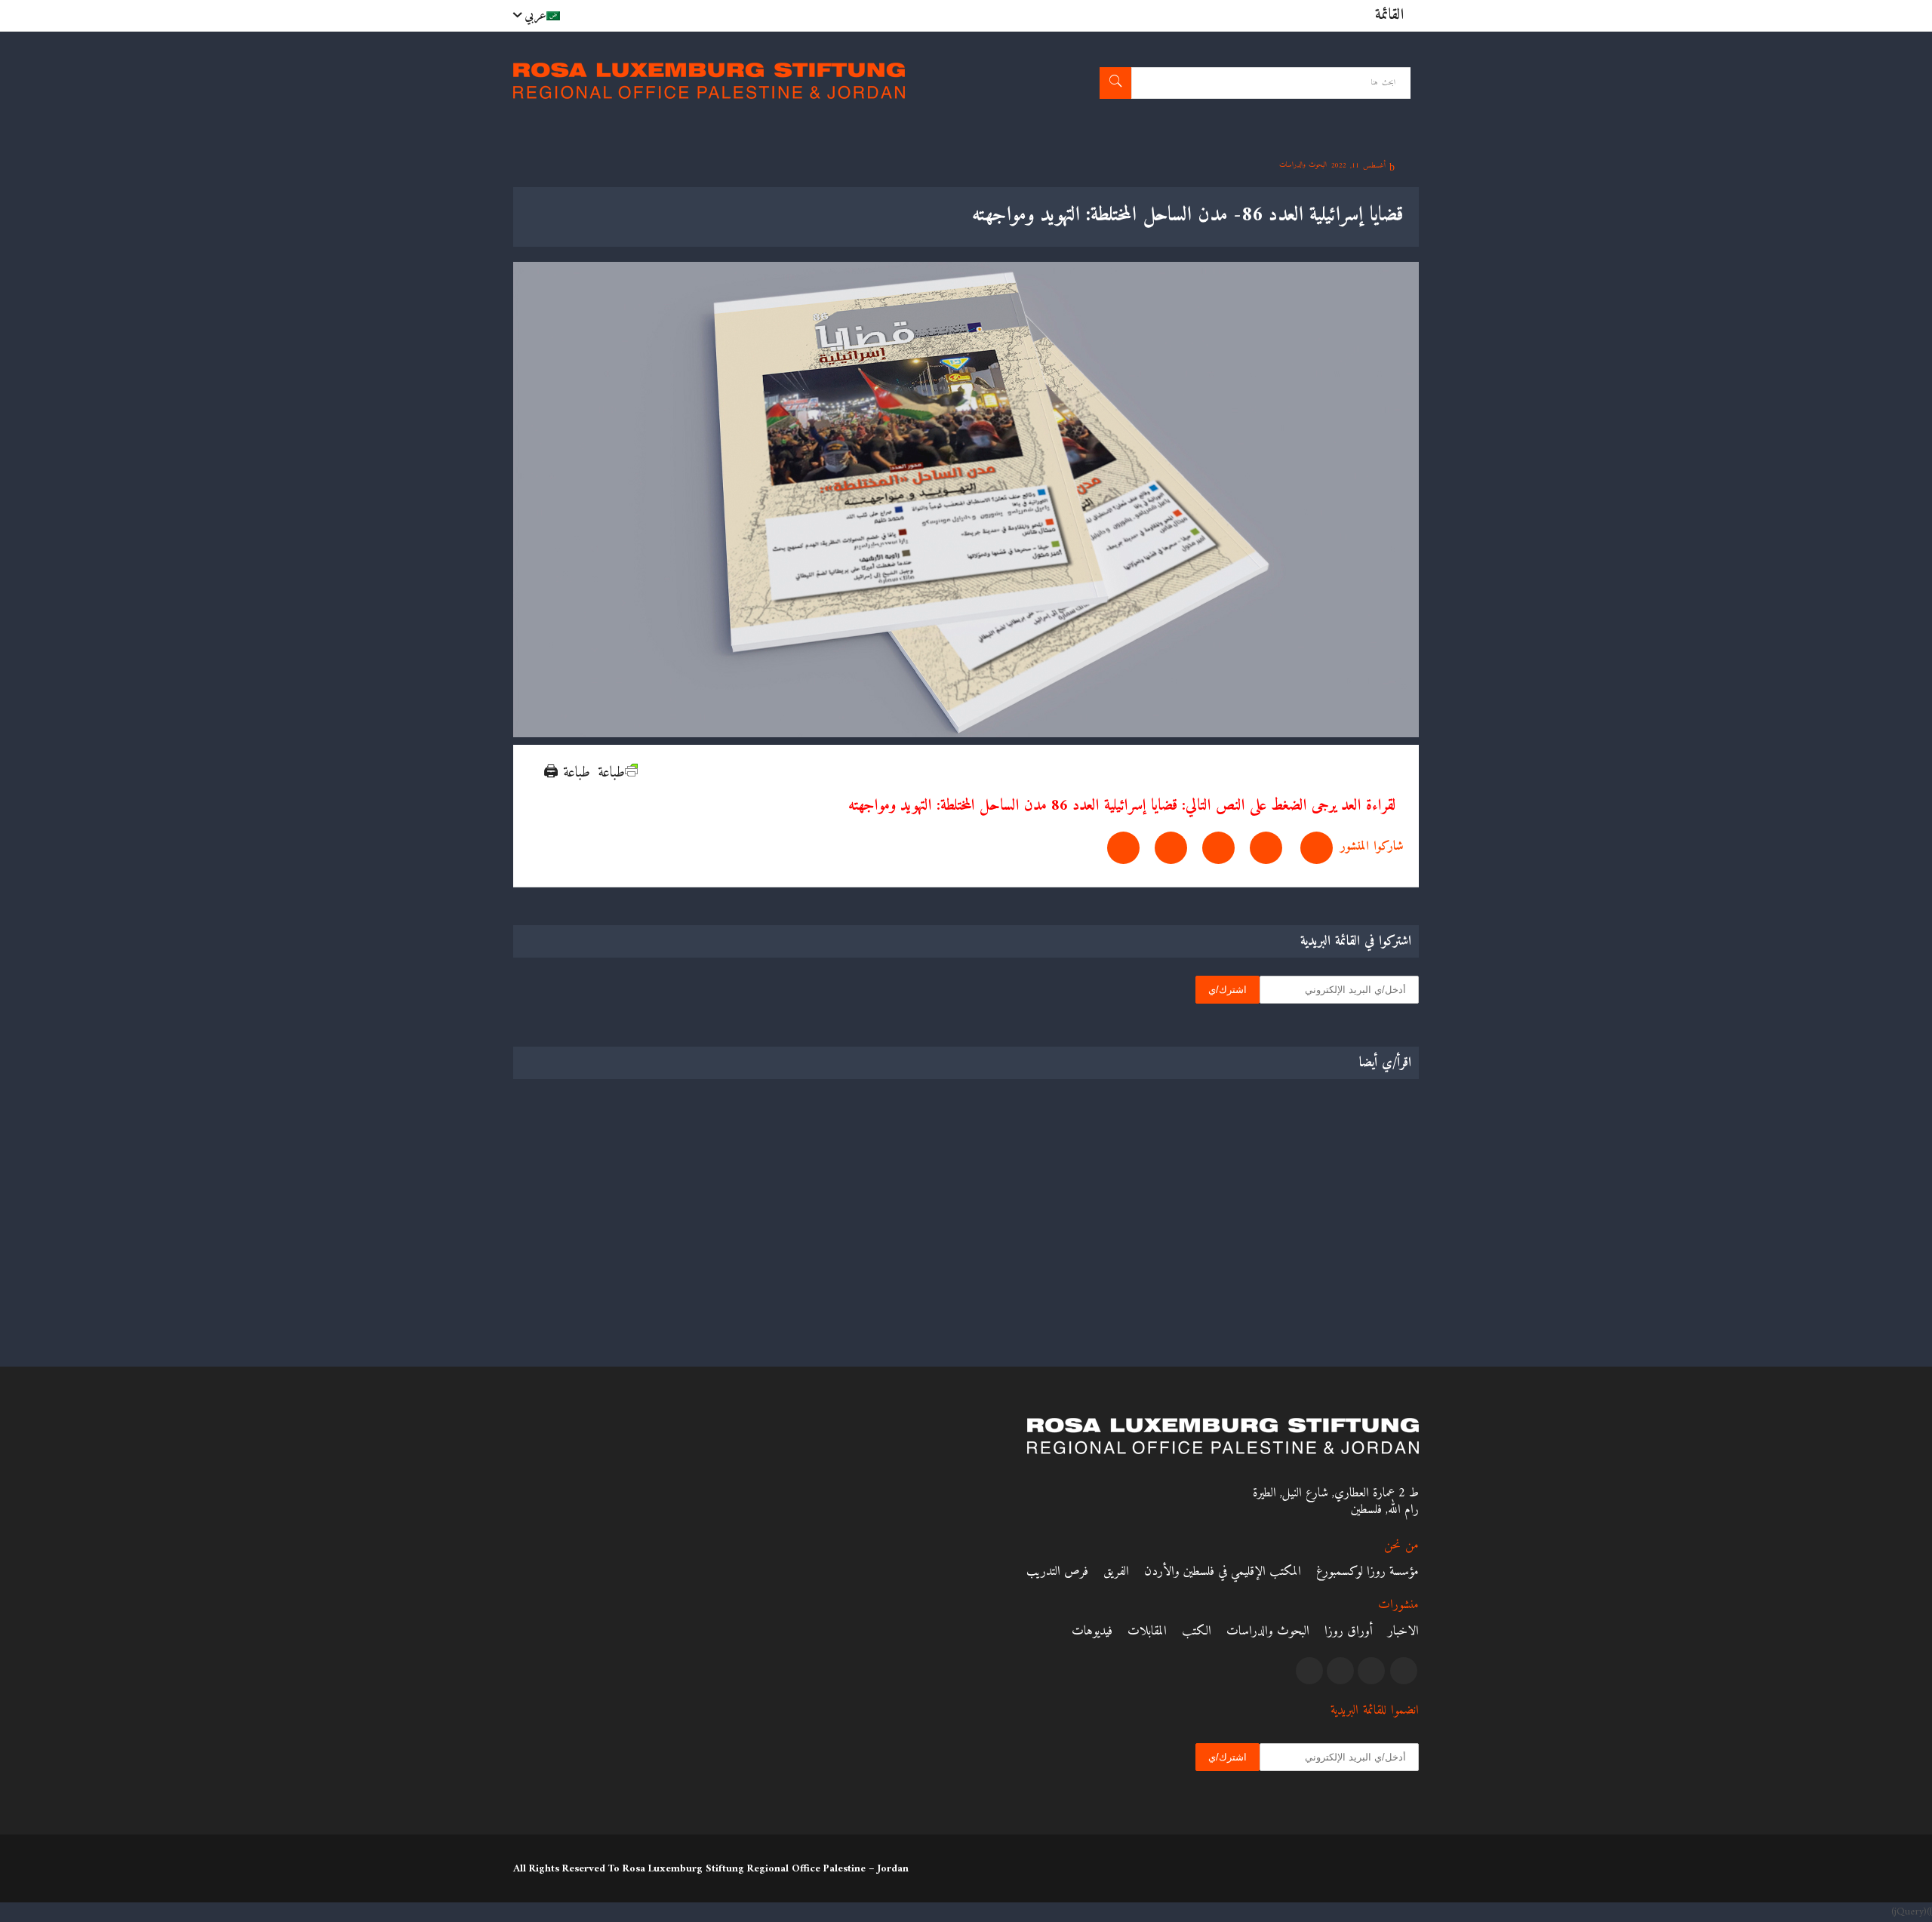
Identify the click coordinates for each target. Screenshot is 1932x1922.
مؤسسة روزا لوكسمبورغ (1367, 1572)
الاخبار (1403, 1631)
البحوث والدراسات (1268, 1631)
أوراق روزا (1349, 1631)
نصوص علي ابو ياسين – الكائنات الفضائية (627, 1255)
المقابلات (1147, 1631)
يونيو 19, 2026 (684, 1295)
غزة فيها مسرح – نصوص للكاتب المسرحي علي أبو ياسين (1319, 1264)
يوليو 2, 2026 (917, 1295)
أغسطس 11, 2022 (1360, 166)
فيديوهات (1092, 1631)
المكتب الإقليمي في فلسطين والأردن (1223, 1572)
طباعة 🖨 (567, 773)
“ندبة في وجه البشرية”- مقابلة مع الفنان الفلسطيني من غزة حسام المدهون (863, 1264)
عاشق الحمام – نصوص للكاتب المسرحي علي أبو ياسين (1086, 1264)
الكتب (1197, 1631)
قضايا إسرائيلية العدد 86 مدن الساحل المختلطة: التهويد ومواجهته (1013, 806)
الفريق (1116, 1572)
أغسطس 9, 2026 (1372, 1295)
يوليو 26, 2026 (1146, 1295)
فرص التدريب (1057, 1572)
